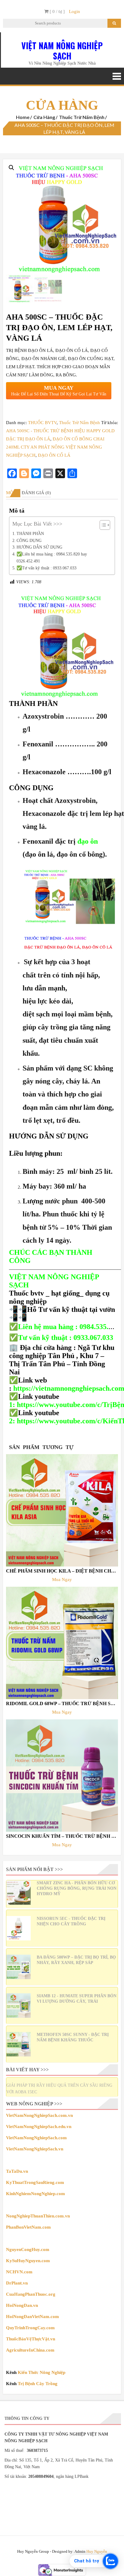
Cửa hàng (44, 117)
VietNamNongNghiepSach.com (36, 2138)
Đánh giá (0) (36, 493)
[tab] (13, 493)
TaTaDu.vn (17, 2171)
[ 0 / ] (57, 11)
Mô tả (13, 493)
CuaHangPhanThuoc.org (31, 2294)
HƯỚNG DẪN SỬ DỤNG (39, 547)
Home (23, 117)
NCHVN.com (19, 2272)
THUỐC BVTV (42, 423)
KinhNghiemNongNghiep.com (36, 2194)
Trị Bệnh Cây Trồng (38, 2384)
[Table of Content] (105, 525)
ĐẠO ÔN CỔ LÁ (54, 455)
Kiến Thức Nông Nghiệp (42, 2372)
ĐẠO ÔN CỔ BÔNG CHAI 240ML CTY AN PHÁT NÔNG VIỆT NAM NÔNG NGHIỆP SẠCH (55, 447)
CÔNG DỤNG (29, 540)
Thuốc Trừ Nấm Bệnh (82, 117)
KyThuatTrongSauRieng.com (35, 2182)
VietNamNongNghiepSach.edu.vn (39, 2127)
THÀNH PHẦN (30, 533)
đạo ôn (88, 841)
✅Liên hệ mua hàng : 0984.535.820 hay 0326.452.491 (52, 557)
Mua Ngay (62, 1579)
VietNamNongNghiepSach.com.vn (39, 2115)
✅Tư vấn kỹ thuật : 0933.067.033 (46, 568)
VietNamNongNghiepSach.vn (35, 2149)
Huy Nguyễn (97, 2551)
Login (74, 11)
